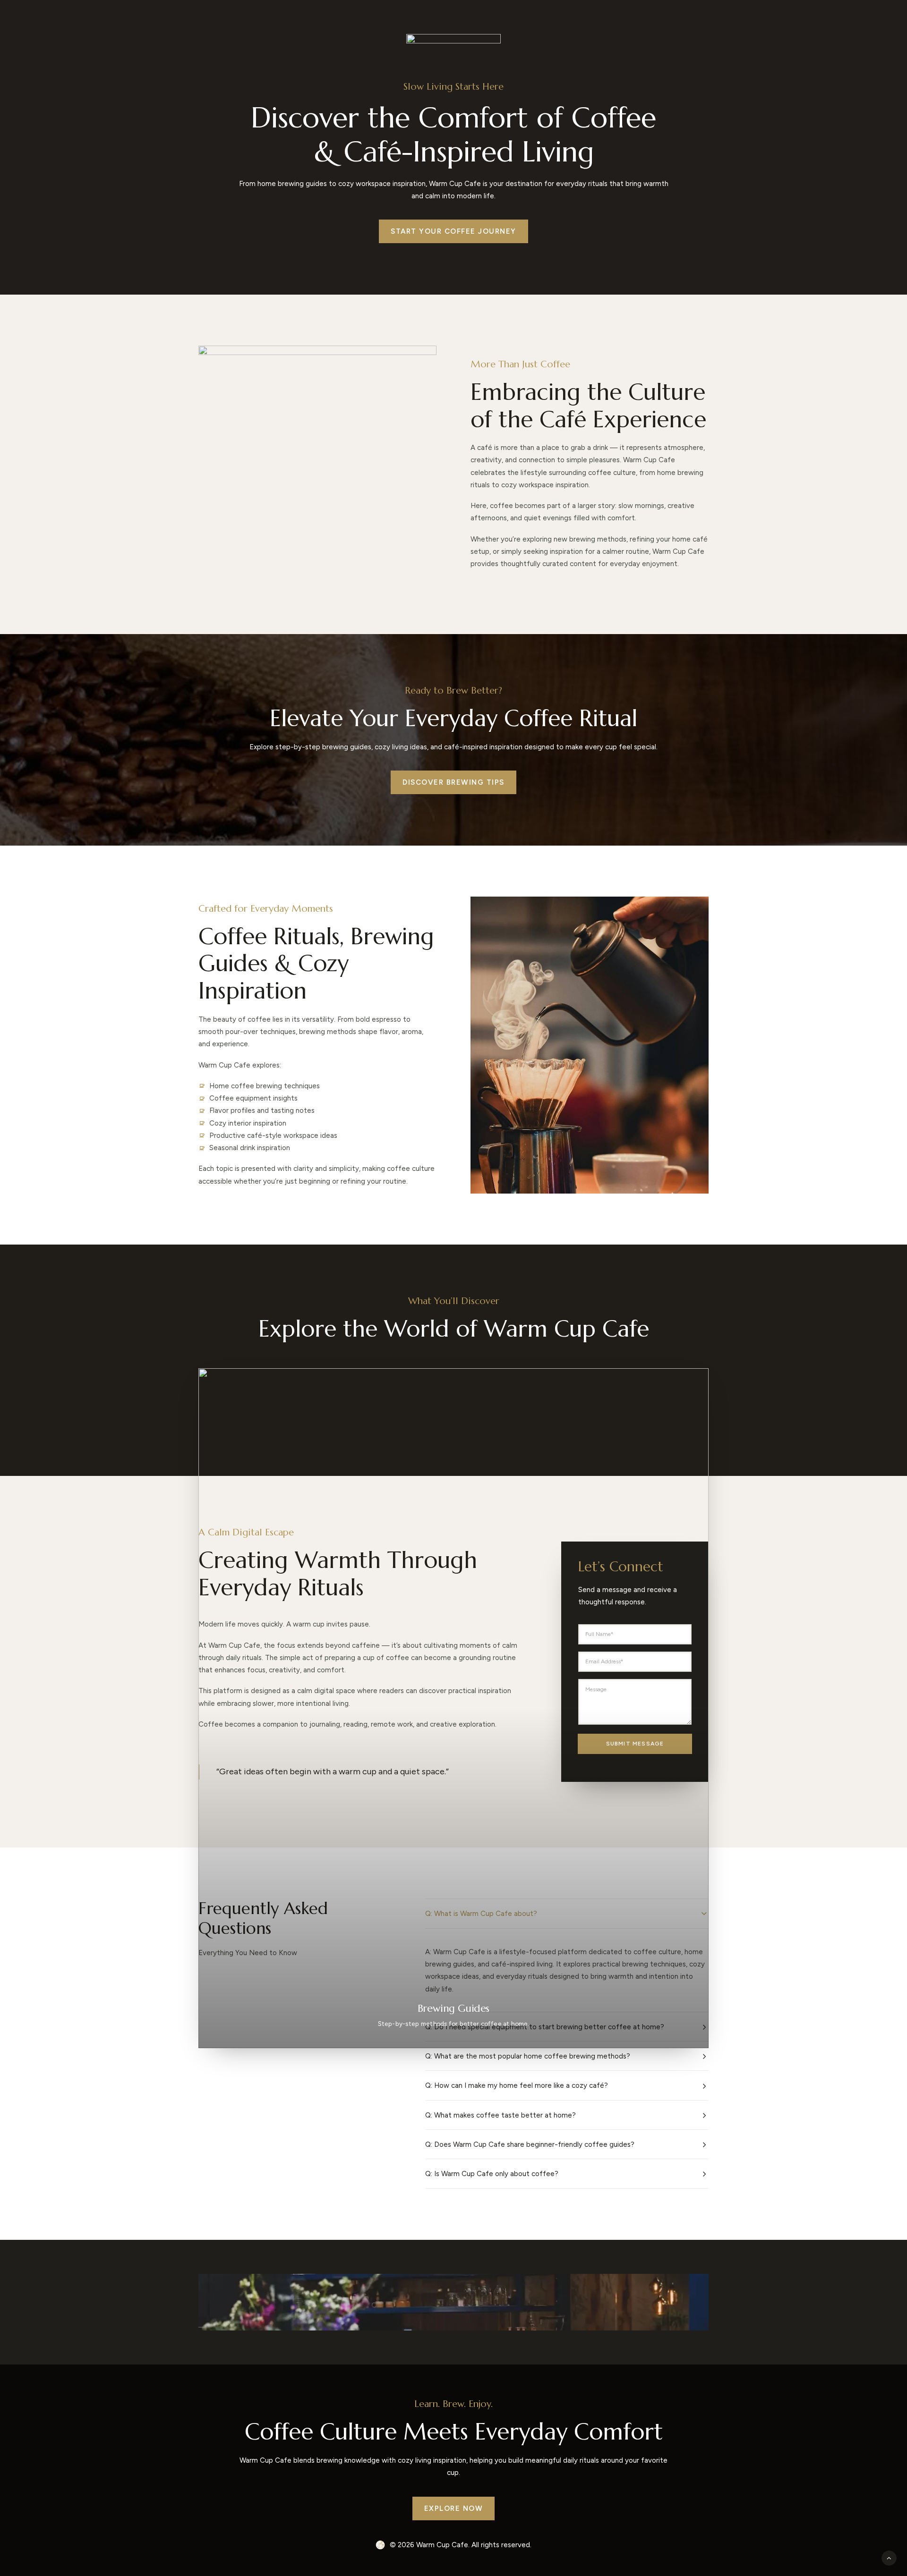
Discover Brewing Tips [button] (453, 782)
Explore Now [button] (454, 2508)
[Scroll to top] (889, 2558)
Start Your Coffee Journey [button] (453, 231)
